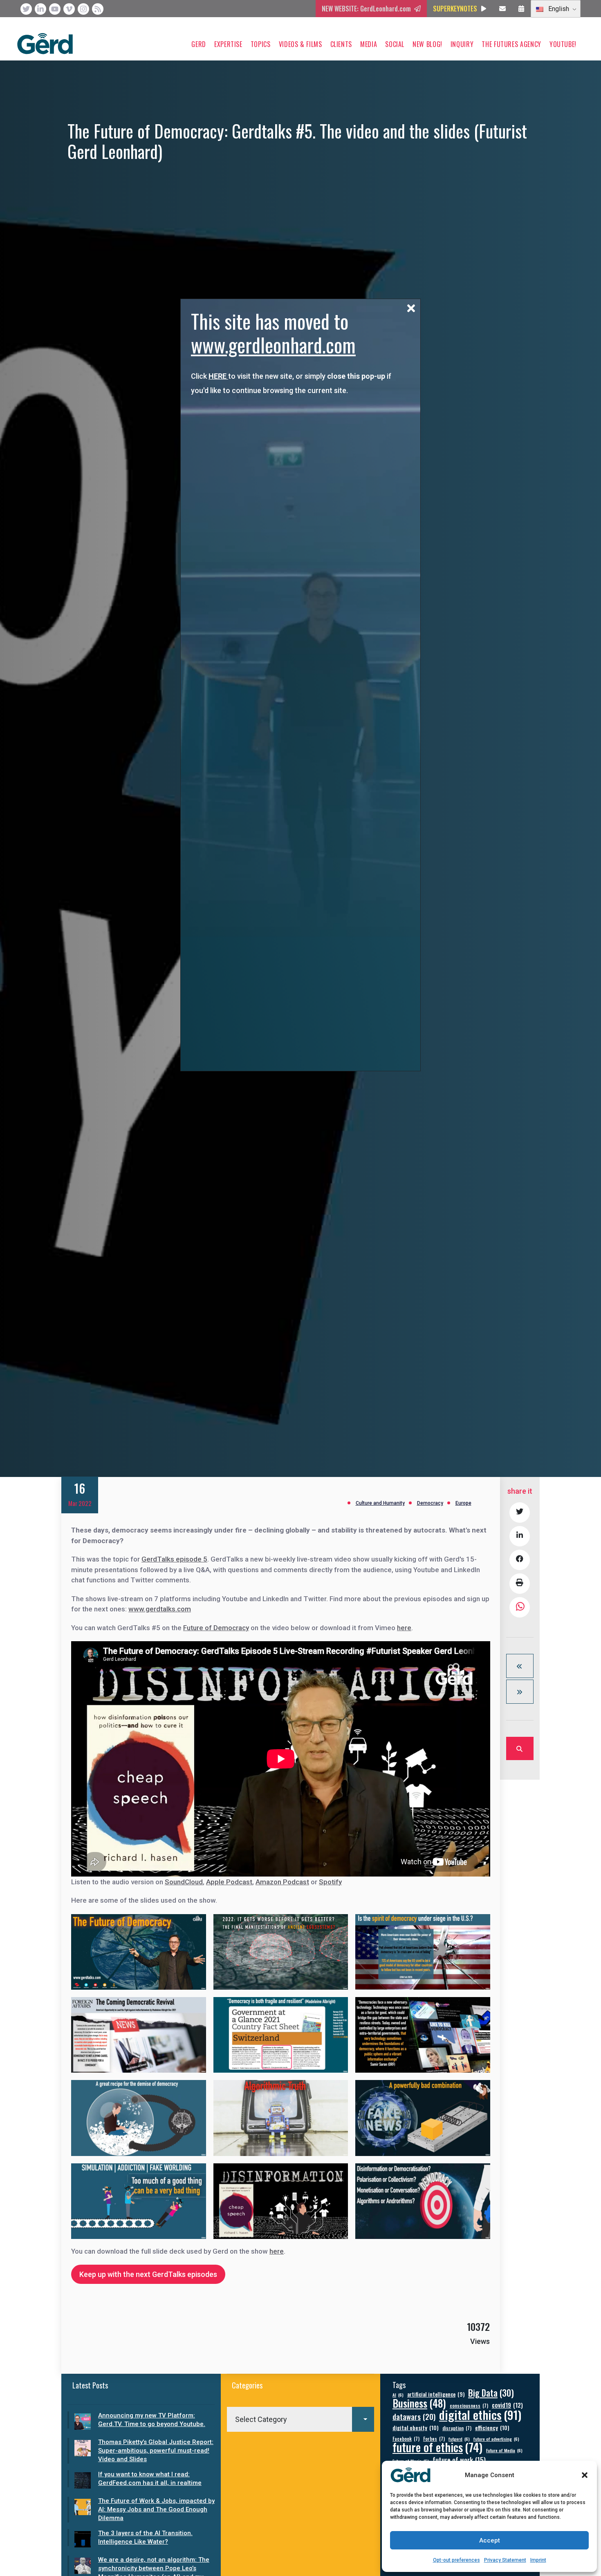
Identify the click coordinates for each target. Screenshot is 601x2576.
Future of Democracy (216, 1628)
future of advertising (496, 2439)
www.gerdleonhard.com (273, 345)
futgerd (459, 2439)
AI (398, 2395)
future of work (459, 2460)
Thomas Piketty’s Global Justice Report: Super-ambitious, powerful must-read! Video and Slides (156, 2451)
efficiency (492, 2427)
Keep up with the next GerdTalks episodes (148, 2274)
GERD (199, 44)
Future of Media (504, 2450)
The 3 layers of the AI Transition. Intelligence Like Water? (145, 2537)
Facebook (406, 2439)
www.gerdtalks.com (160, 1609)
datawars (414, 2416)
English (558, 9)
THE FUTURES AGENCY (511, 44)
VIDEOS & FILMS (300, 44)
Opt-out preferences (456, 2560)
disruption (457, 2428)
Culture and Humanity (380, 1503)
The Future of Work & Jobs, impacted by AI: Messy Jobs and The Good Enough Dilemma (156, 2509)
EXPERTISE (228, 44)
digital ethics (480, 2414)
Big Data (491, 2393)
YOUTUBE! (563, 44)
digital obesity (416, 2427)
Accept (490, 2540)
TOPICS (261, 44)
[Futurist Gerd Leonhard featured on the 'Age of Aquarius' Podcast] (520, 1666)
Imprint (538, 2560)
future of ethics (437, 2447)
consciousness (469, 2405)
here (404, 1628)
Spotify (330, 1882)
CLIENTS (341, 44)
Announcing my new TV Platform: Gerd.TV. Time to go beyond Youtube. (152, 2420)
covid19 (507, 2405)
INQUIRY (462, 44)
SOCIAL (395, 44)
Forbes (434, 2439)
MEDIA (369, 44)
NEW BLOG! (427, 44)
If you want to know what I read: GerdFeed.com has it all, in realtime (150, 2479)
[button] (585, 2475)
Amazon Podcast (282, 1882)
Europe (463, 1503)
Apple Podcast (229, 1882)
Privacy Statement (505, 2560)
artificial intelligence (436, 2394)
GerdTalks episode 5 (174, 1559)
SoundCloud (184, 1882)
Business (419, 2403)
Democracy (430, 1503)
